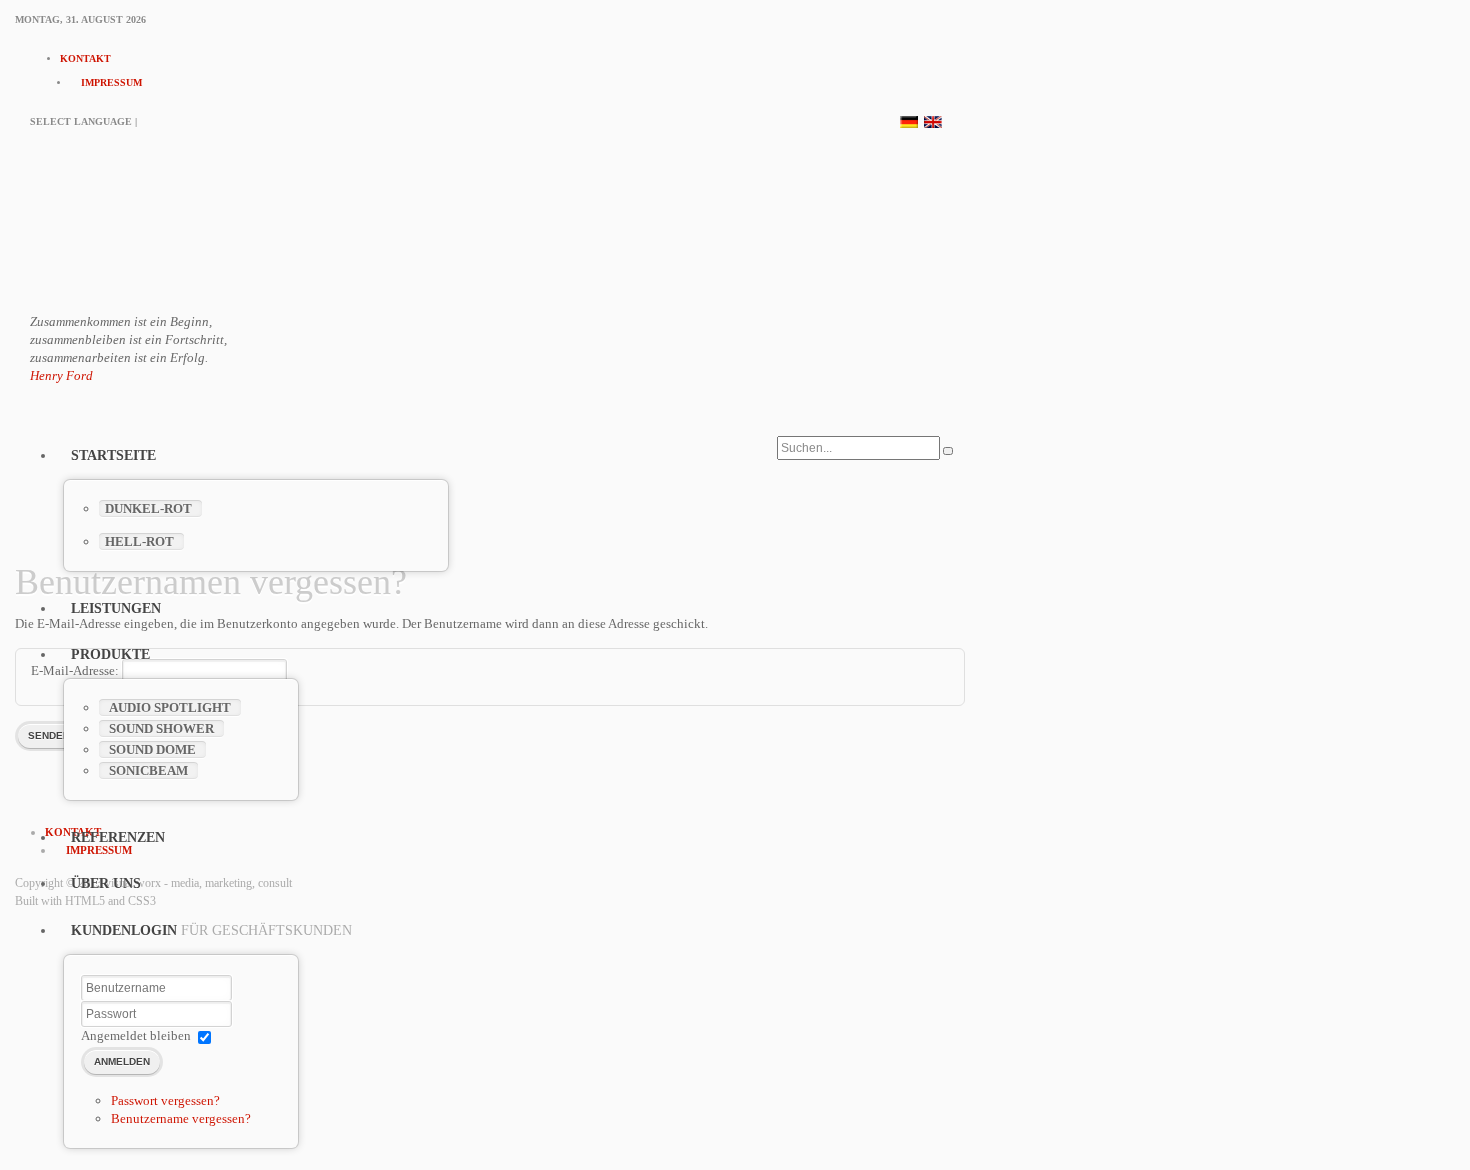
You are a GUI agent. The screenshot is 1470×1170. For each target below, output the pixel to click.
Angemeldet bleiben (136, 1035)
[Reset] (948, 451)
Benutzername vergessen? (181, 1118)
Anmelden (122, 1061)
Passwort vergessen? (165, 1100)
